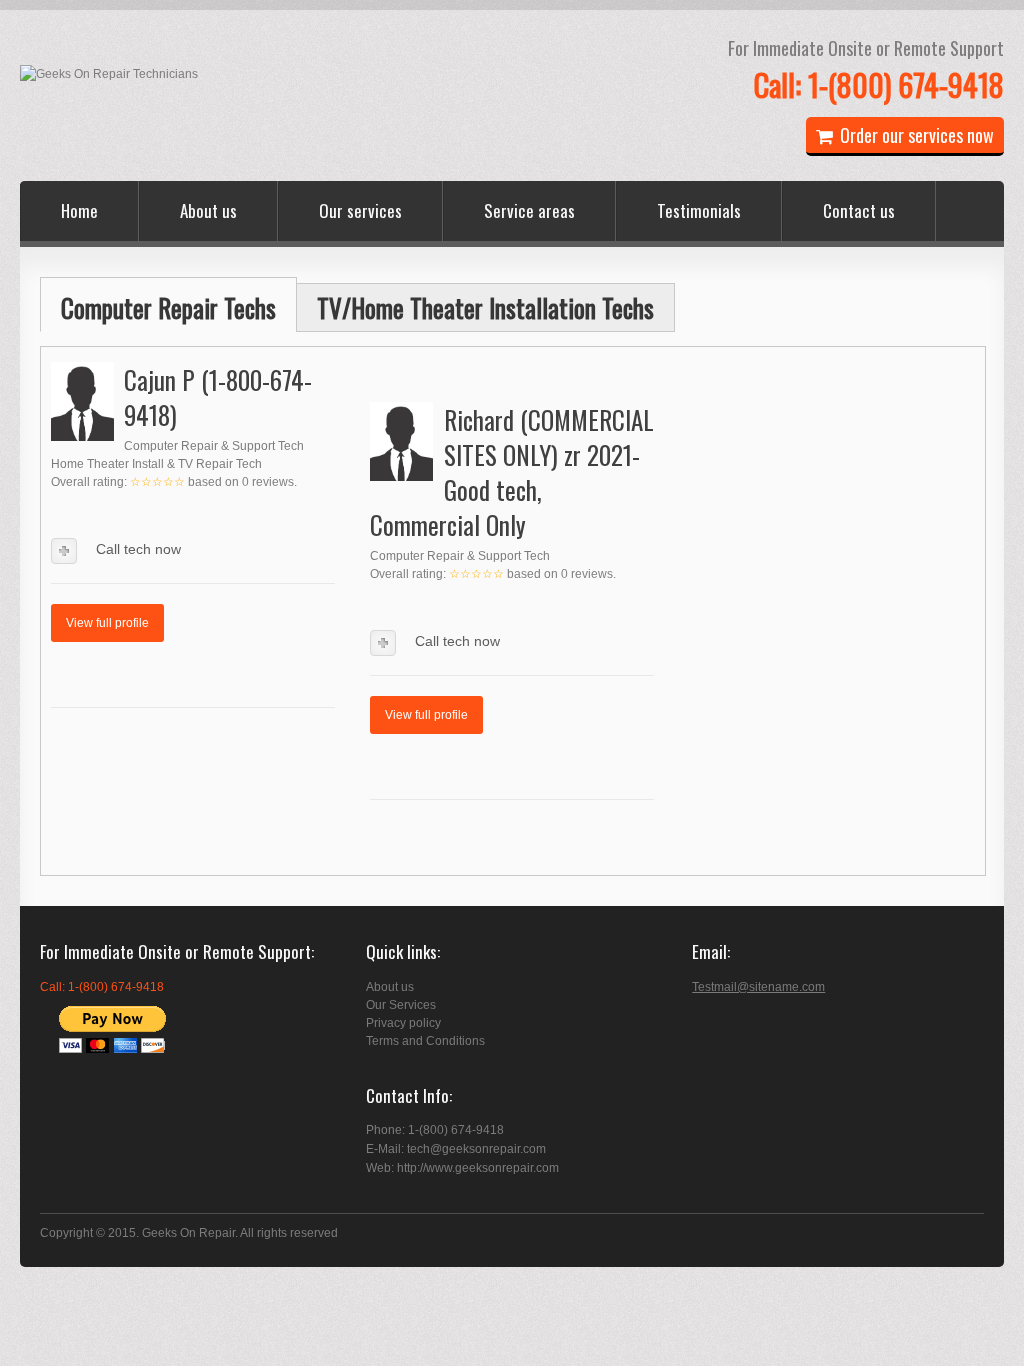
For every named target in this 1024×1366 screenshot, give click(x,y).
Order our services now (917, 135)
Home (79, 210)
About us (208, 210)
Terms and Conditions (425, 1041)
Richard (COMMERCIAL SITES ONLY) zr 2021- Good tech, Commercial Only (511, 472)
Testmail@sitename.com (758, 987)
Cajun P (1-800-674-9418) (218, 397)
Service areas (529, 210)
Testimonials (699, 210)
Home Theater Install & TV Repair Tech (156, 464)
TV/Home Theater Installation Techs (485, 307)
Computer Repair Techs (168, 307)
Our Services (401, 1005)
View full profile (107, 623)
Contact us (859, 210)
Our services (360, 210)
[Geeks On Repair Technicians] (109, 74)
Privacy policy (403, 1023)
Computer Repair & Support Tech (214, 446)
